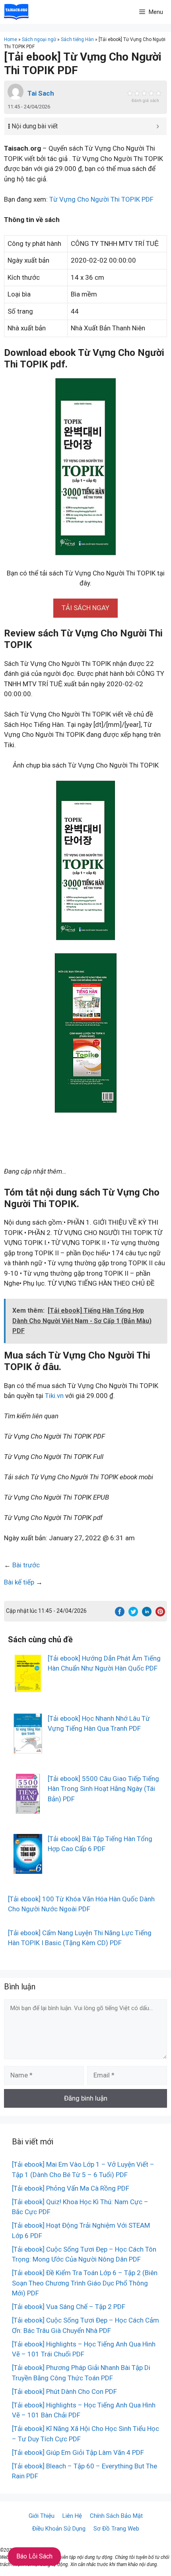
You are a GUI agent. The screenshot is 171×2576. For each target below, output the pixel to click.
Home (11, 39)
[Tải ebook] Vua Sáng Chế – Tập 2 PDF (69, 2307)
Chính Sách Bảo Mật (116, 2516)
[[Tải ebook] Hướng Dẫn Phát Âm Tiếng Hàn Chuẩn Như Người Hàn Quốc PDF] (28, 1688)
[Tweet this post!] (133, 1614)
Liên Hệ (72, 2516)
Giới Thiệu (42, 2516)
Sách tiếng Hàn (77, 39)
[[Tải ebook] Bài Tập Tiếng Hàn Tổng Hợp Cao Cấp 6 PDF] (28, 1868)
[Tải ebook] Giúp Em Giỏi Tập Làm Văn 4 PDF (78, 2452)
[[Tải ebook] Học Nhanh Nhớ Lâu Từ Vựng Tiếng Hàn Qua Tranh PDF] (28, 1748)
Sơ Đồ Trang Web (116, 2529)
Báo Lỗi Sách (34, 2556)
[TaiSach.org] (16, 12)
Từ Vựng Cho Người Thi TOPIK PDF (101, 199)
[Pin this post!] (160, 1614)
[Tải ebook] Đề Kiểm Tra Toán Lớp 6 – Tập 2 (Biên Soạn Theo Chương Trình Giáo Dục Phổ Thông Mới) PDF (85, 2283)
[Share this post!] (120, 1614)
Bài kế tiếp (19, 1582)
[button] (85, 608)
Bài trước (26, 1565)
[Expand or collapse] (158, 126)
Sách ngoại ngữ (39, 39)
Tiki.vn (54, 1396)
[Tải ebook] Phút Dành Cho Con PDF (64, 2391)
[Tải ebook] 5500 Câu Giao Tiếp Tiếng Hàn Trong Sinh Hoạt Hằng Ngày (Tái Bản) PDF (103, 1789)
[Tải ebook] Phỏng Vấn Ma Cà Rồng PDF (71, 2188)
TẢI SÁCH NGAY (85, 608)
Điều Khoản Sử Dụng (59, 2529)
